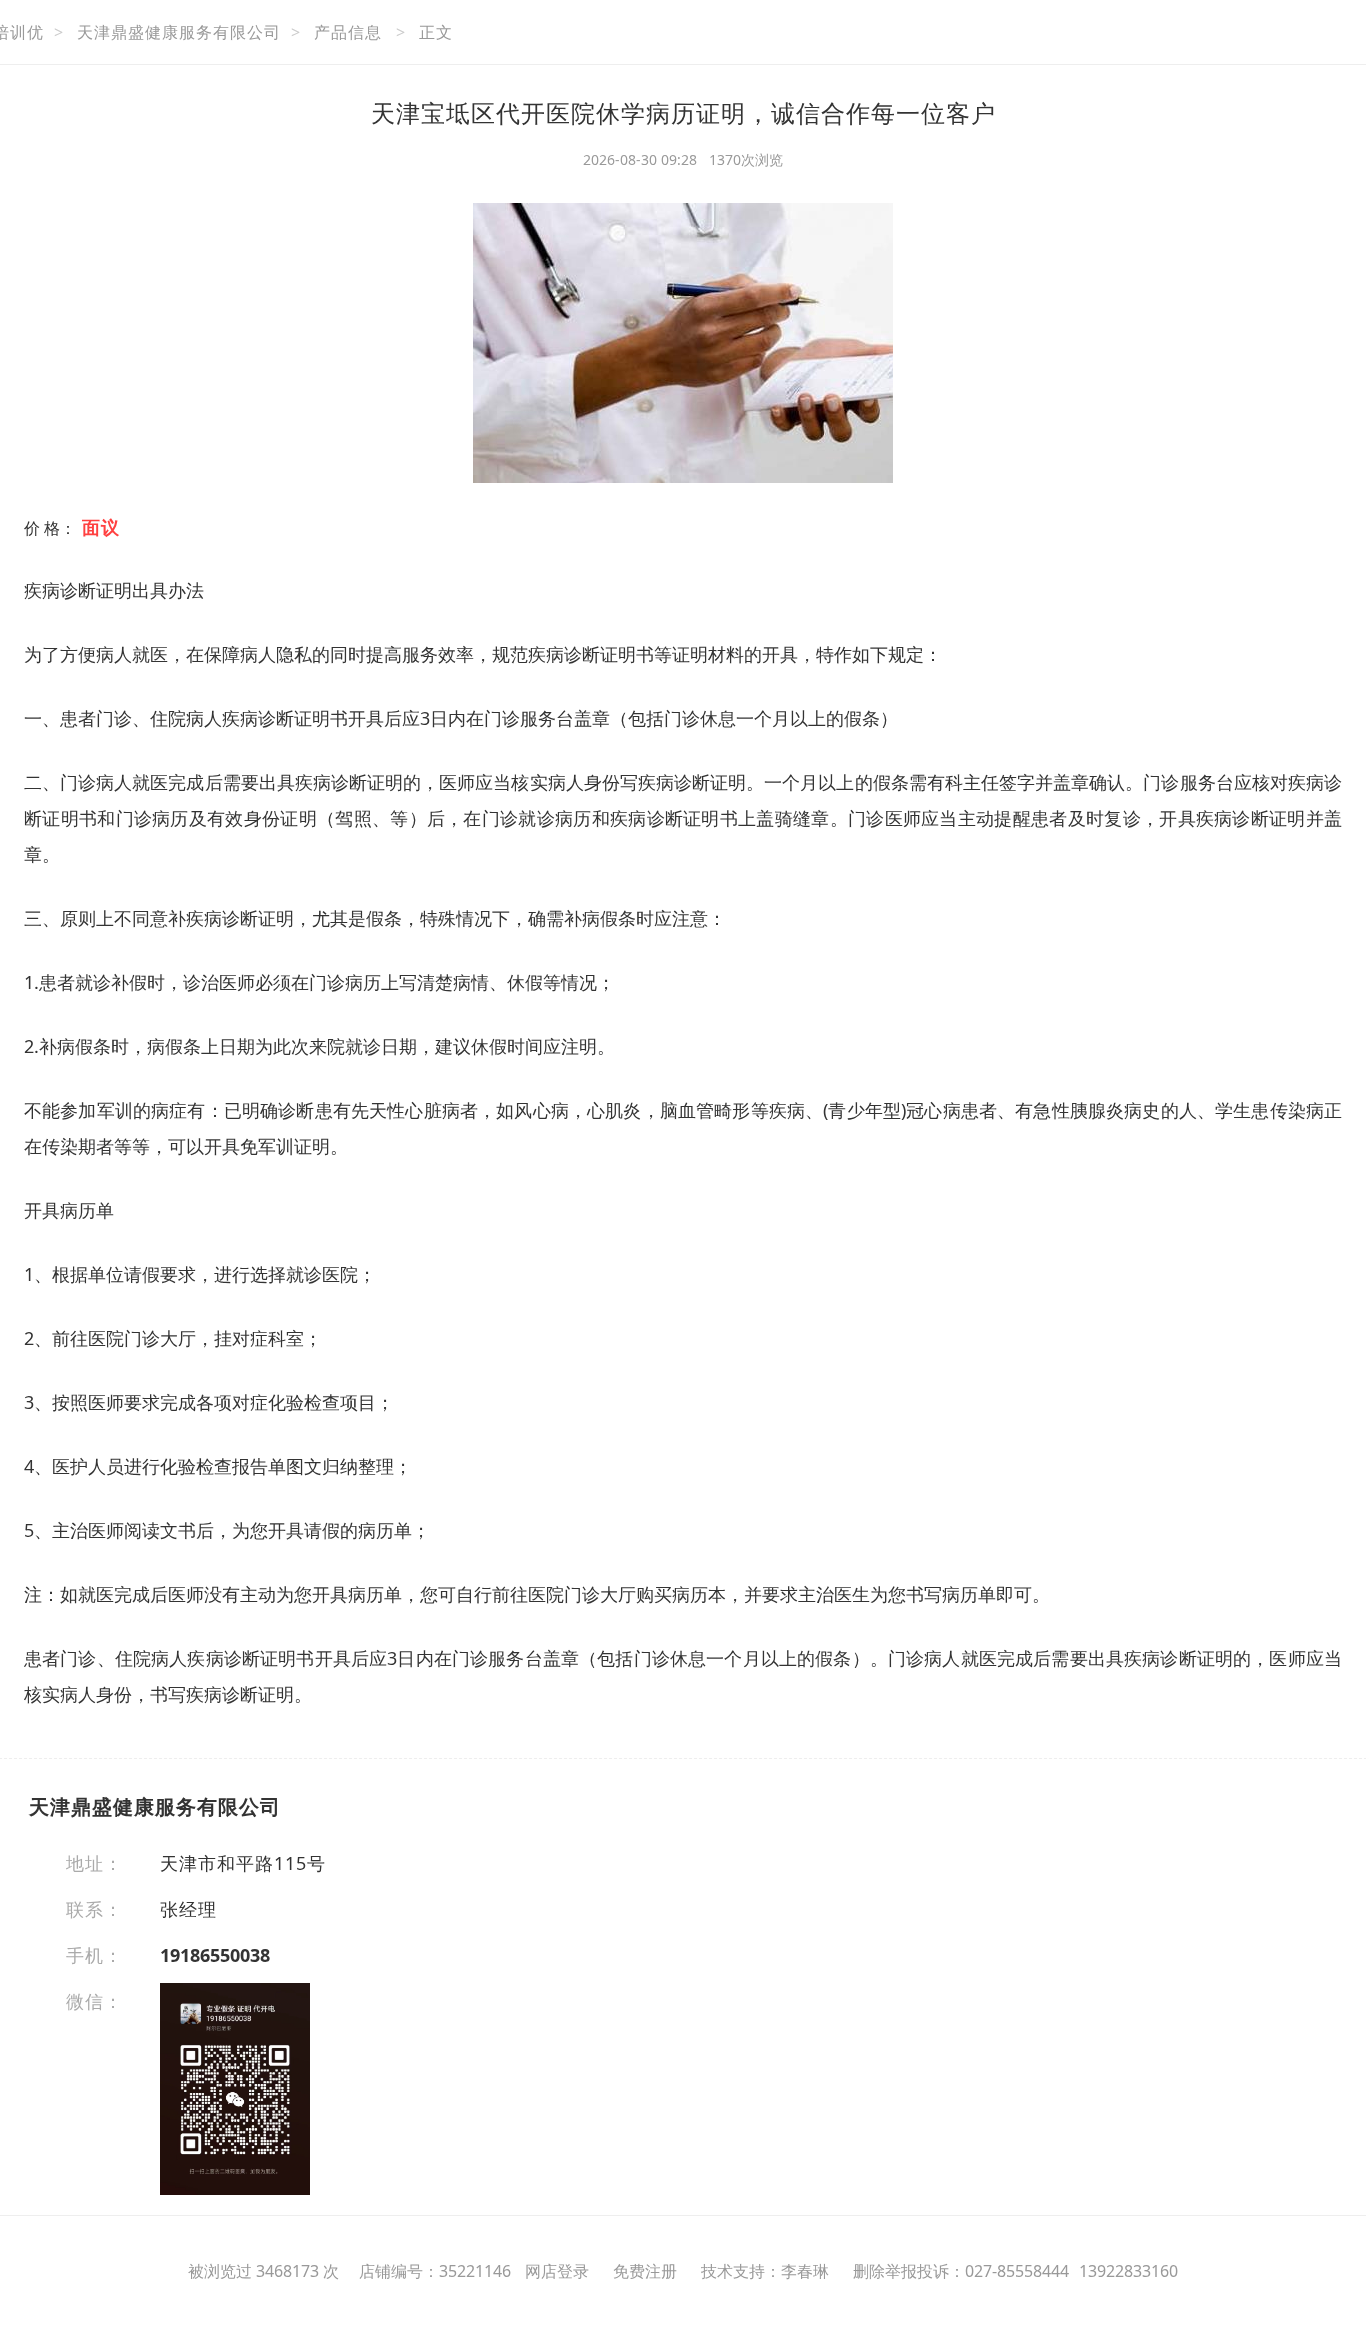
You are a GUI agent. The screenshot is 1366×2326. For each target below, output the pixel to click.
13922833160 (1128, 2271)
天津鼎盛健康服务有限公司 (179, 32)
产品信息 (348, 32)
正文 (436, 32)
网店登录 (557, 2271)
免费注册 (645, 2271)
